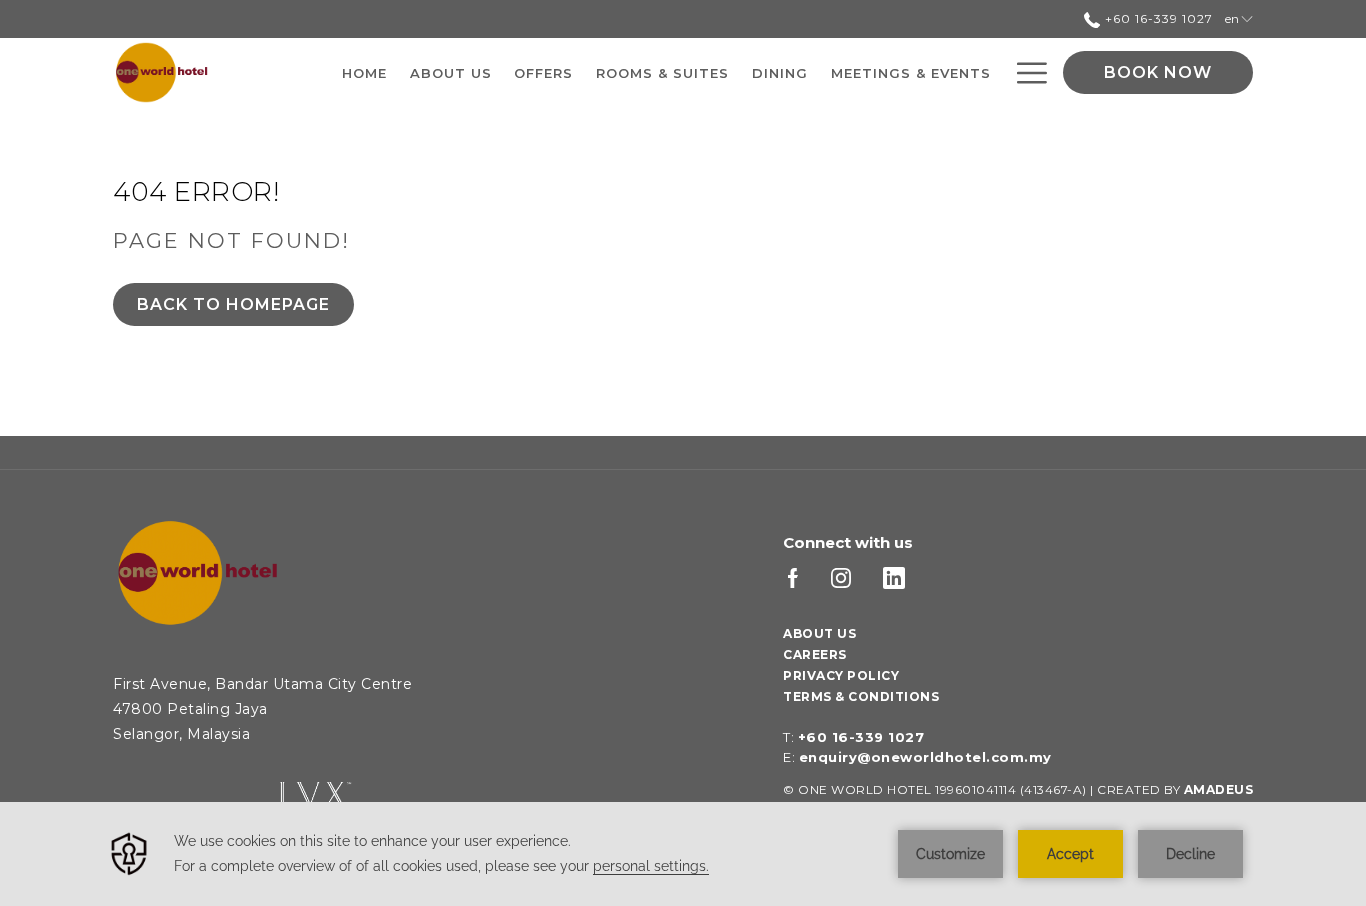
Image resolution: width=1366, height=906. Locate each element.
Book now (1158, 72)
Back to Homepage (233, 304)
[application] (683, 854)
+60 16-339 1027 (1156, 18)
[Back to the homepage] (162, 72)
